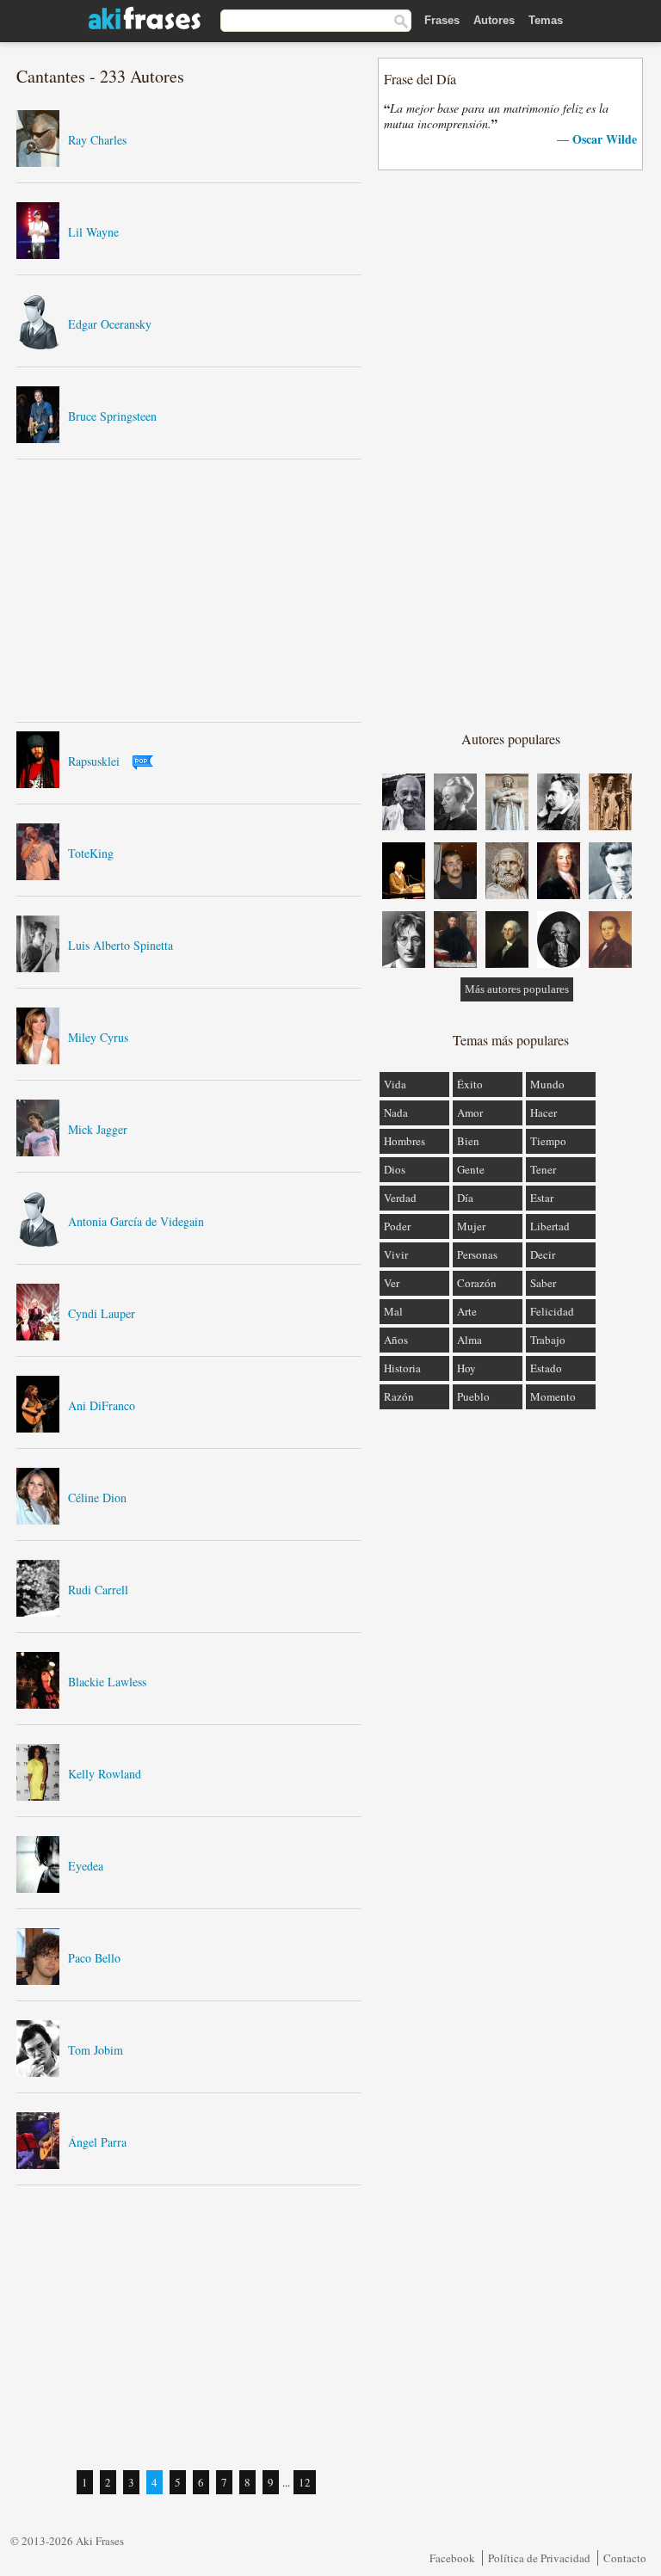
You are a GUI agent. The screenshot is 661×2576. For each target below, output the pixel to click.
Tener (543, 1169)
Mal (393, 1311)
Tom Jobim (96, 2050)
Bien (468, 1141)
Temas (546, 20)
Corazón (477, 1283)
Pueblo (473, 1396)
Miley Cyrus (98, 1037)
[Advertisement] (189, 590)
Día (465, 1198)
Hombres (405, 1141)
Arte (467, 1311)
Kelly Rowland (105, 1774)
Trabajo (548, 1340)
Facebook (452, 2558)
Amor (470, 1112)
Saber (543, 1283)
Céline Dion (97, 1498)
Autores (494, 20)
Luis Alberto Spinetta (120, 945)
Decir (543, 1254)
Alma (469, 1340)
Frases (442, 20)
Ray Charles (97, 140)
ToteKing (91, 853)
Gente (471, 1169)
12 (305, 2482)
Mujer (471, 1226)
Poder (397, 1226)
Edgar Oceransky (110, 324)
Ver (392, 1283)
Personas (477, 1254)
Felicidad (552, 1311)
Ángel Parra (97, 2142)
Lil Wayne (93, 232)
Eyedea (86, 1866)
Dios (395, 1169)
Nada (396, 1112)
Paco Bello (94, 1958)
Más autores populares (517, 989)
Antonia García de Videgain (136, 1221)
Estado (546, 1368)
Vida (395, 1084)
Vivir (396, 1254)
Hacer (544, 1112)
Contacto (625, 2558)
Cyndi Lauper (102, 1313)
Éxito (470, 1084)
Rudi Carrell (98, 1590)
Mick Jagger (98, 1129)
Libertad (550, 1226)
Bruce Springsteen (112, 416)
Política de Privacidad (539, 2558)
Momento (553, 1396)
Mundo (547, 1084)
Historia (402, 1368)
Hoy (466, 1368)
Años (396, 1340)
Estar (542, 1198)
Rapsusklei (94, 761)
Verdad (400, 1198)
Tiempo (548, 1141)
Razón (399, 1396)
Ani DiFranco (102, 1405)
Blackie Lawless (107, 1682)
